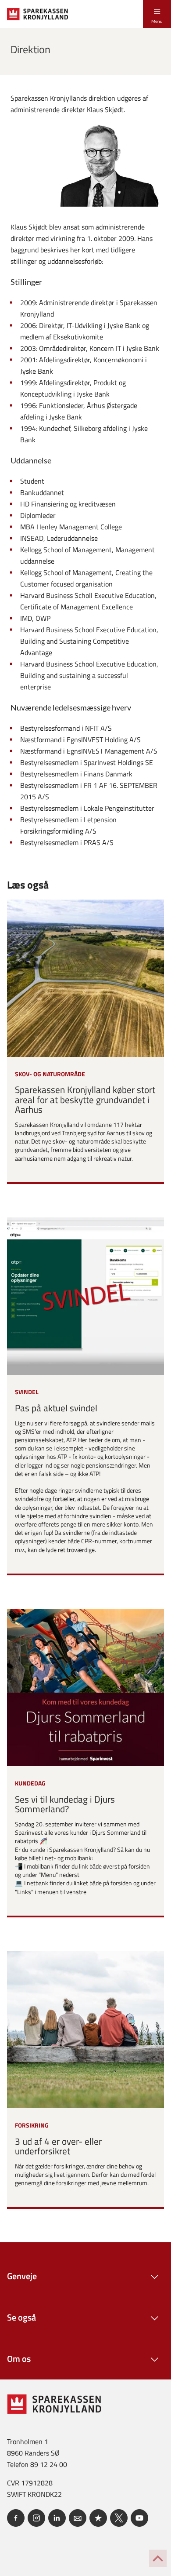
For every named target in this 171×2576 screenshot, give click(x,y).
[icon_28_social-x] (119, 2518)
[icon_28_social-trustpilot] (98, 2518)
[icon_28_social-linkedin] (57, 2518)
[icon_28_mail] (78, 2518)
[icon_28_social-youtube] (139, 2518)
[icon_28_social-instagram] (36, 2518)
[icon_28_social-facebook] (16, 2518)
